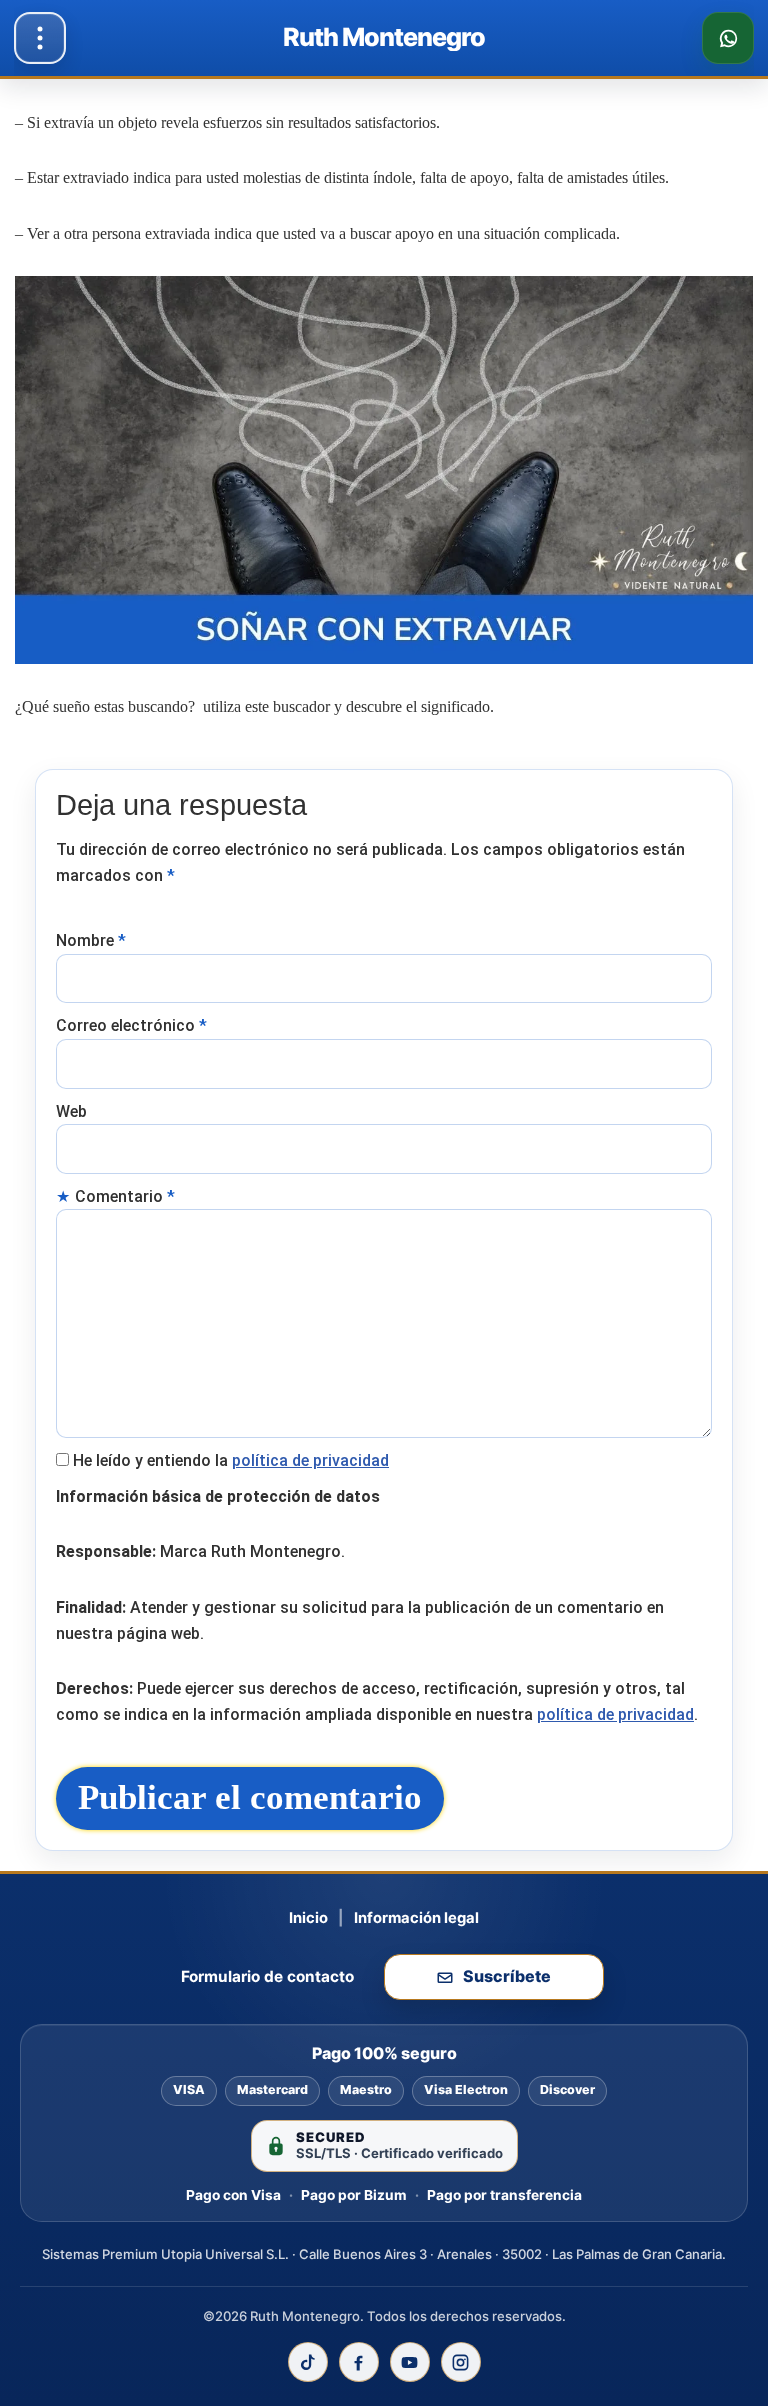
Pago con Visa (233, 2195)
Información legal (416, 1918)
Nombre (91, 940)
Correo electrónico (131, 1025)
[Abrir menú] (40, 38)
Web (71, 1111)
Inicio (308, 1918)
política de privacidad (310, 1460)
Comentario (125, 1196)
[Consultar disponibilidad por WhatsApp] (728, 38)
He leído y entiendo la (231, 1460)
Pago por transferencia (504, 2195)
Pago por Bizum (354, 2195)
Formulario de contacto (267, 1976)
